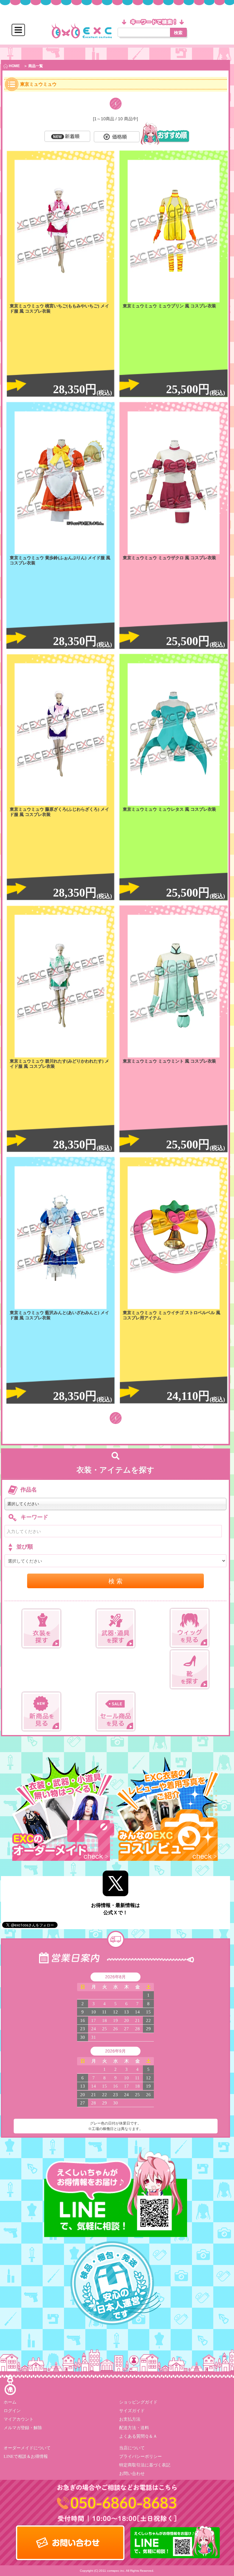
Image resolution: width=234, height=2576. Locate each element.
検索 (178, 32)
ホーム (10, 2402)
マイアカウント (19, 2419)
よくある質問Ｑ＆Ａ (138, 2436)
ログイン (12, 2411)
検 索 (115, 1581)
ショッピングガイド (138, 2402)
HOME (14, 66)
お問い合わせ (132, 2474)
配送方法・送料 (134, 2428)
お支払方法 (130, 2419)
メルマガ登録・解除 (23, 2428)
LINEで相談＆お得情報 (26, 2456)
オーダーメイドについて (27, 2448)
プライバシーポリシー (140, 2456)
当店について (132, 2448)
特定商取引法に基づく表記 (145, 2465)
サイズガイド (132, 2411)
